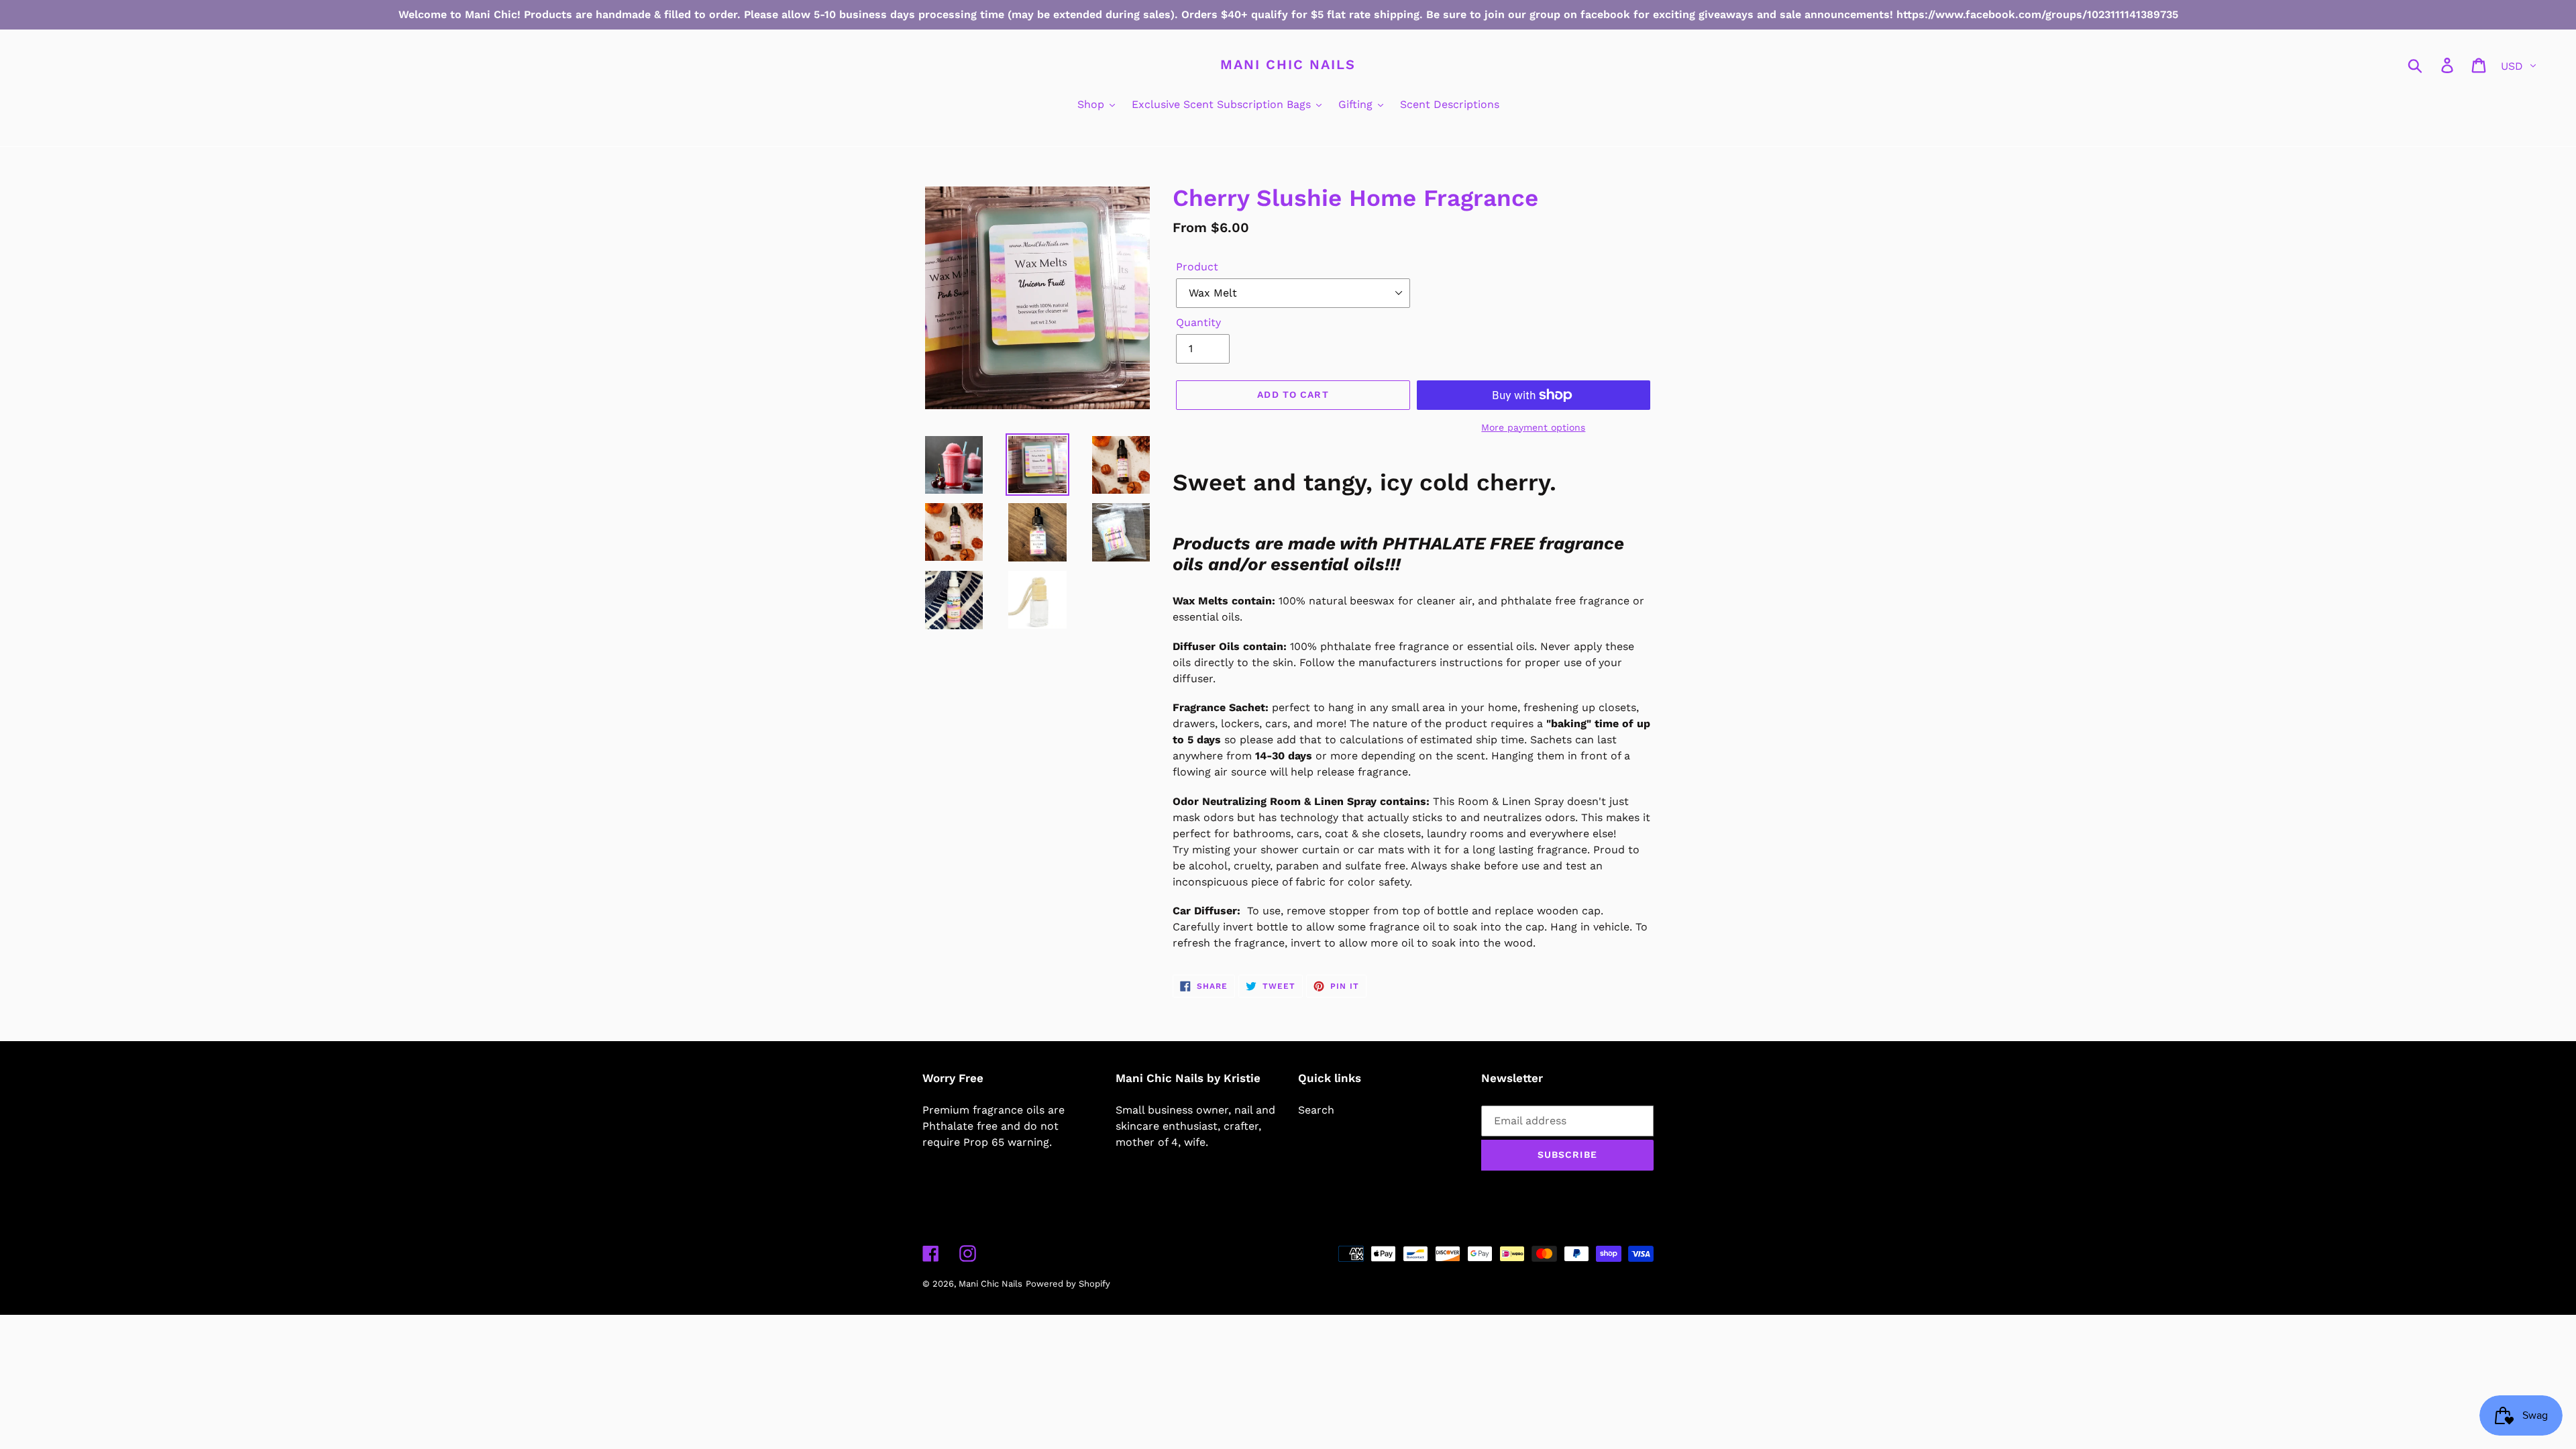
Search (1316, 1110)
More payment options (1533, 427)
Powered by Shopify (1068, 1284)
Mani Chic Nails (1288, 64)
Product (1197, 267)
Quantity (1198, 322)
